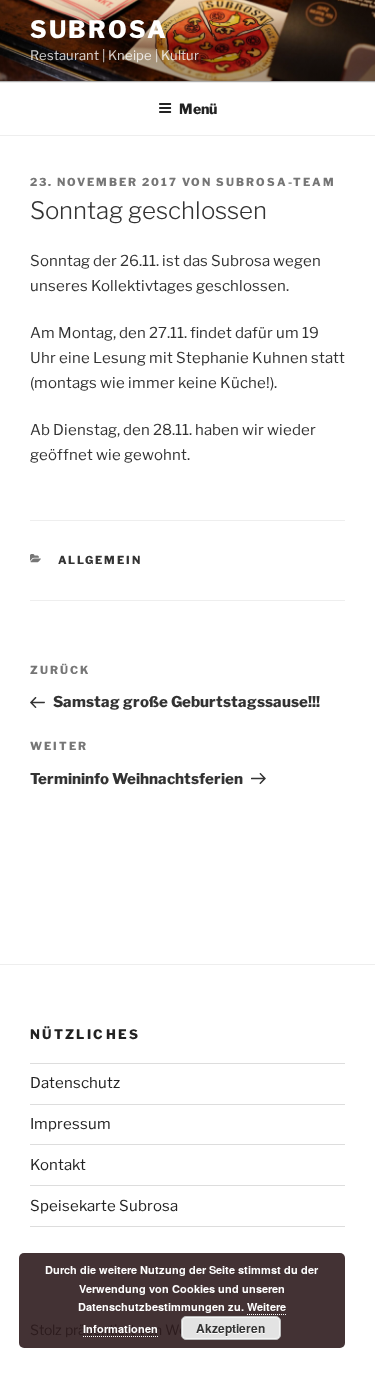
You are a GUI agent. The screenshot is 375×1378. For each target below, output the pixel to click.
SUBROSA (98, 29)
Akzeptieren (230, 1328)
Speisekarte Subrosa (104, 1206)
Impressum (70, 1124)
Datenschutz (75, 1083)
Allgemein (100, 560)
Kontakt (58, 1165)
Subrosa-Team (276, 182)
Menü (198, 108)
